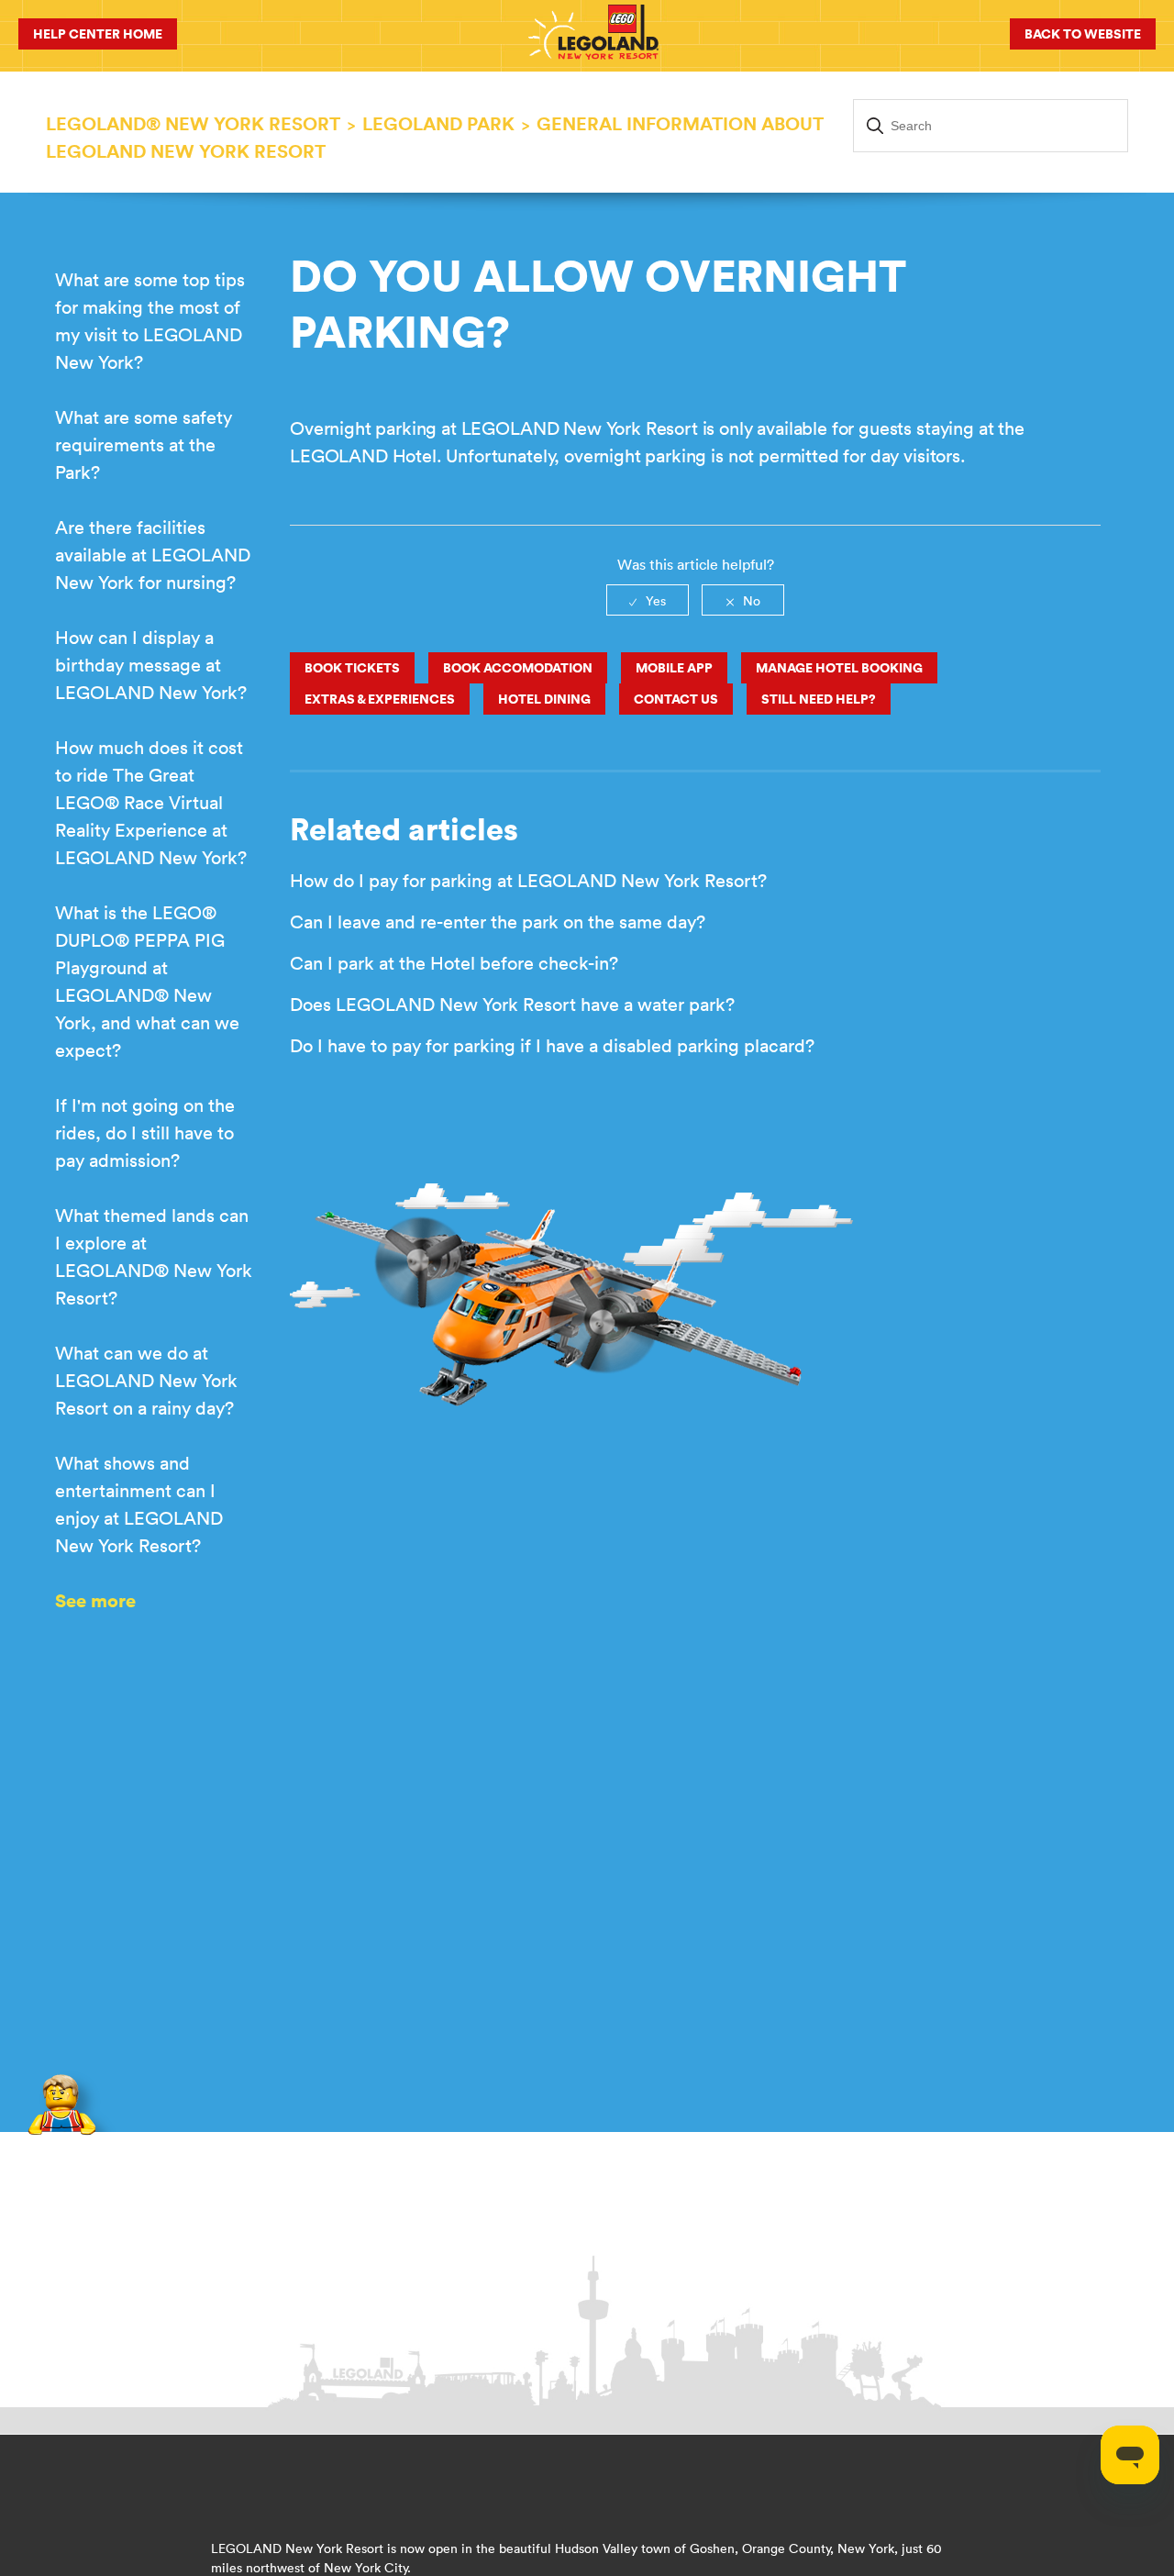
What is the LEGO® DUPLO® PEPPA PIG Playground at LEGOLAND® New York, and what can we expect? (147, 981)
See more (95, 1600)
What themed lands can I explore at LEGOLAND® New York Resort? (154, 1256)
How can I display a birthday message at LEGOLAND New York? (151, 665)
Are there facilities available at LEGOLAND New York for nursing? (153, 555)
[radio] (648, 600)
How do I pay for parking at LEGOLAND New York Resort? (528, 880)
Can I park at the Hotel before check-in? (454, 963)
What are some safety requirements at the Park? (144, 444)
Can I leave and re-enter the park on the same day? (498, 922)
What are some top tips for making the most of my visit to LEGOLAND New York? (150, 321)
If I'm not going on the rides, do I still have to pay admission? (145, 1133)
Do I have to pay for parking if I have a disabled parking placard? (552, 1045)
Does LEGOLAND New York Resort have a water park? (512, 1004)
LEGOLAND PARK (438, 123)
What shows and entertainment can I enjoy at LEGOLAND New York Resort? (139, 1504)
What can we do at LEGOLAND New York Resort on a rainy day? (146, 1380)
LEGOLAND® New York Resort (193, 123)
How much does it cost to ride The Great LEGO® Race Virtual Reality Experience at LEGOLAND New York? (151, 802)
